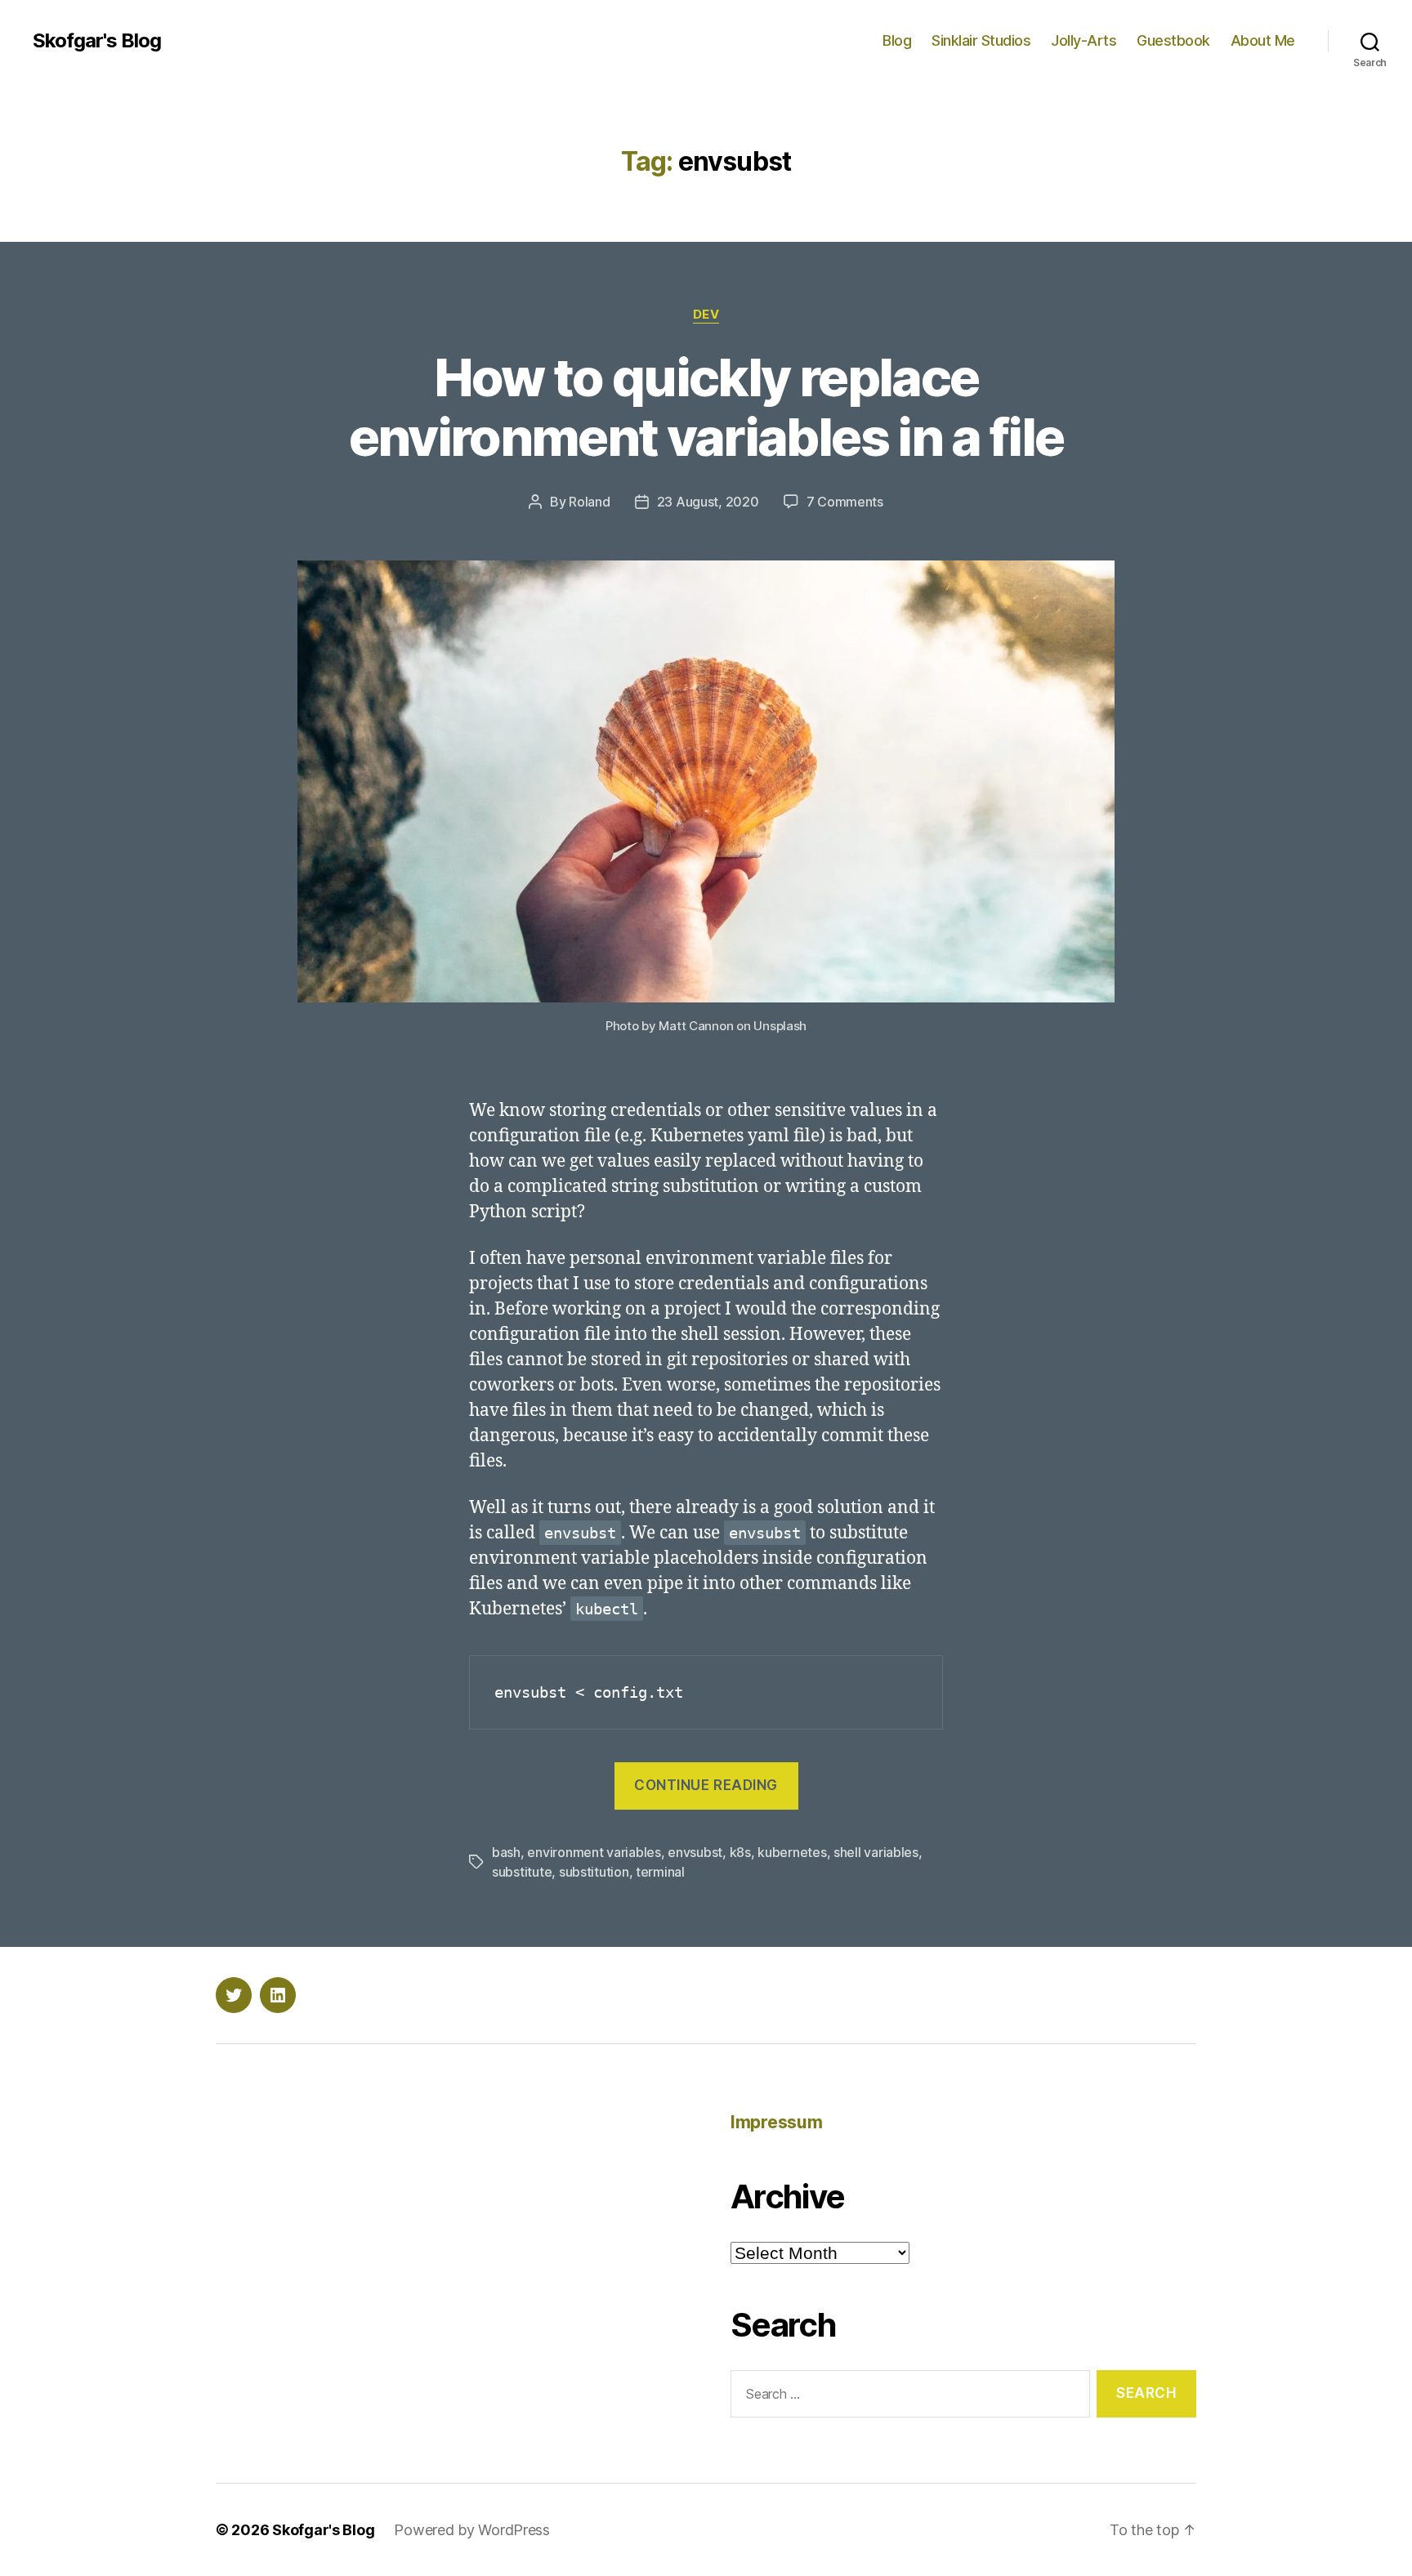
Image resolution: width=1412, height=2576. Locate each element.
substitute (522, 1872)
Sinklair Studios (981, 40)
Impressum (777, 2122)
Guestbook (1173, 40)
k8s (740, 1852)
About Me (1263, 40)
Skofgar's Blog (97, 41)
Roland (589, 502)
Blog (897, 40)
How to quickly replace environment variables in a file (706, 407)
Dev (706, 315)
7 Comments (845, 502)
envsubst (695, 1852)
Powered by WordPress (472, 2530)
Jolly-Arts (1084, 40)
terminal (660, 1872)
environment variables (594, 1852)
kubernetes (792, 1852)
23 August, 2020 (708, 502)
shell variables (876, 1852)
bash (506, 1852)
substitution (594, 1872)
